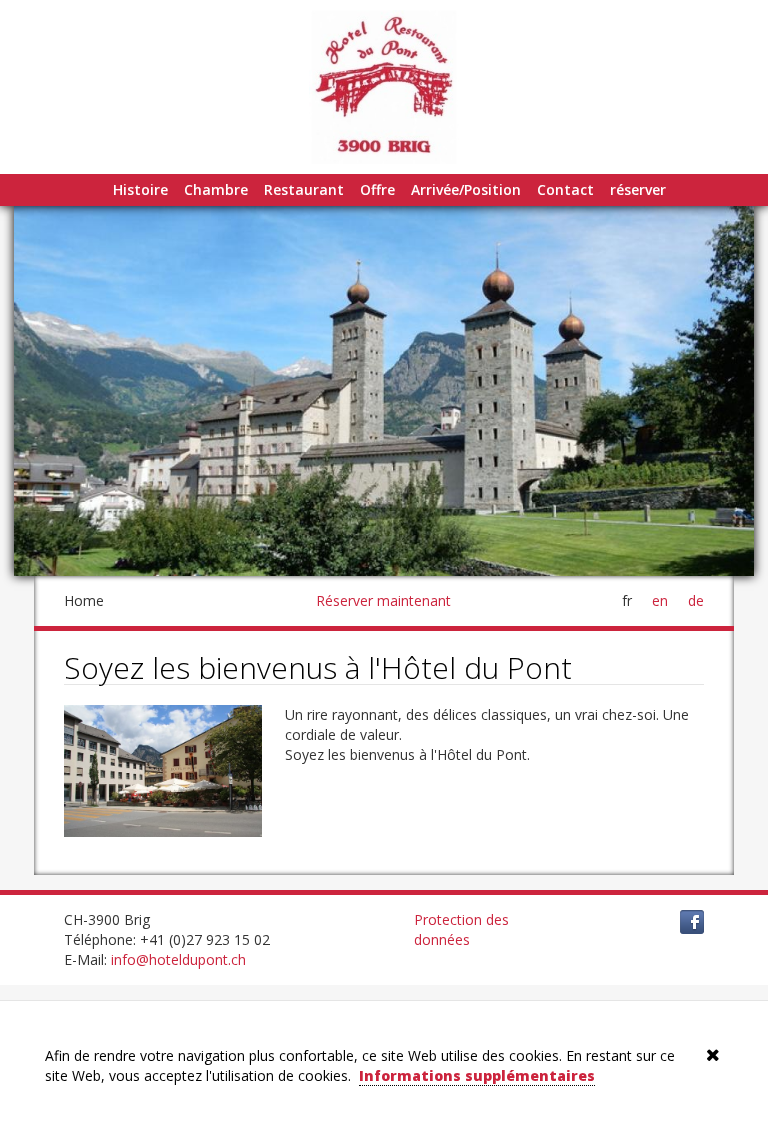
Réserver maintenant (383, 600)
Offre (377, 189)
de (696, 600)
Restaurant (304, 189)
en (660, 600)
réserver (638, 189)
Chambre (216, 189)
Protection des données (461, 929)
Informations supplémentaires (477, 1075)
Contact (565, 189)
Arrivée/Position (466, 189)
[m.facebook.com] (692, 920)
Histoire (140, 189)
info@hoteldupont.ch (178, 959)
